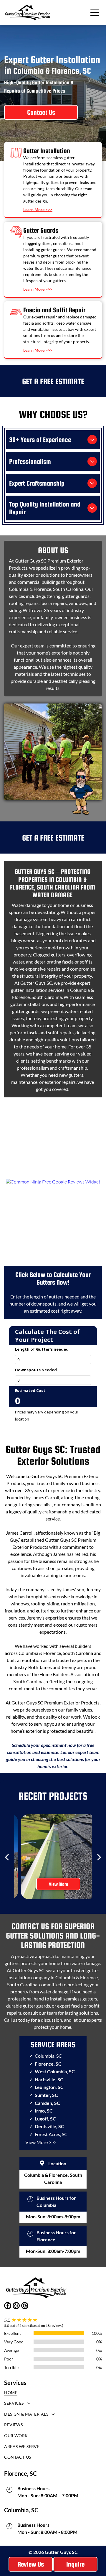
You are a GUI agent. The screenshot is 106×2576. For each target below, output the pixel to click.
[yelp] (16, 2306)
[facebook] (8, 2306)
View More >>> (41, 2142)
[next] (99, 1857)
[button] (95, 12)
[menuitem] (53, 2394)
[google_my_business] (25, 2306)
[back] (7, 1857)
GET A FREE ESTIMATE (53, 381)
